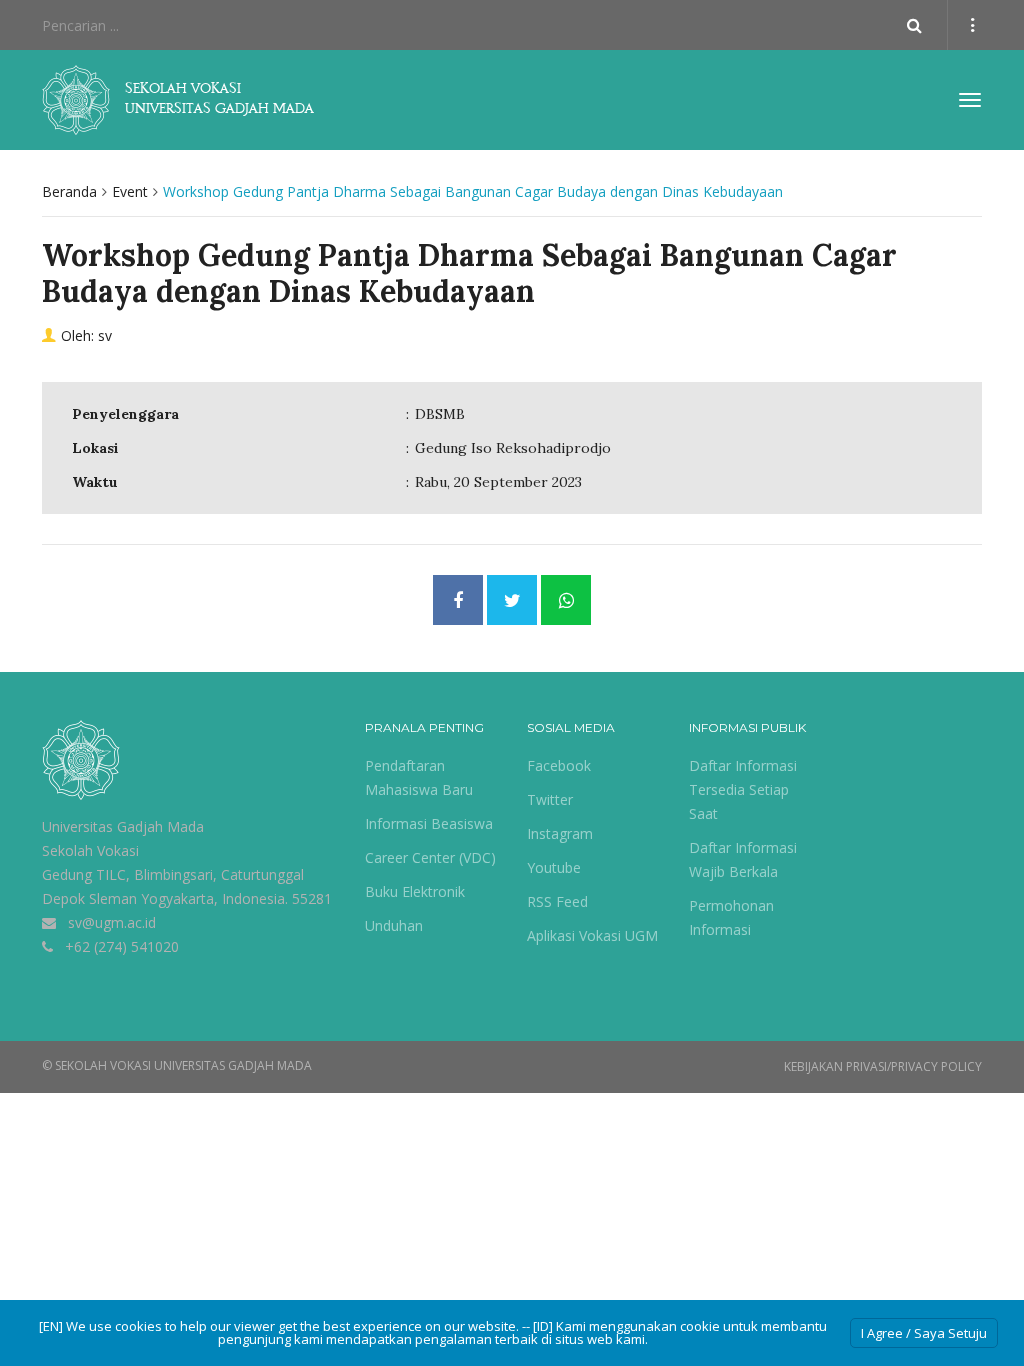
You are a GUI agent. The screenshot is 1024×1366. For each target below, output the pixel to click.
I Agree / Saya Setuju (924, 1333)
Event (130, 191)
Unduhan (394, 925)
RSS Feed (557, 901)
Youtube (554, 867)
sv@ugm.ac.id (112, 922)
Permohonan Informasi (731, 917)
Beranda (69, 191)
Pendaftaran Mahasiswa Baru (419, 777)
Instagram (560, 833)
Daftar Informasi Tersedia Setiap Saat (743, 789)
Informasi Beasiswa (429, 823)
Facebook (559, 765)
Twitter (550, 799)
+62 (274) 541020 (122, 946)
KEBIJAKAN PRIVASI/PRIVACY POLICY (883, 1066)
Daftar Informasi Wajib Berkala (743, 859)
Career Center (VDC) (430, 857)
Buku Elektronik (415, 891)
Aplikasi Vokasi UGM (592, 935)
